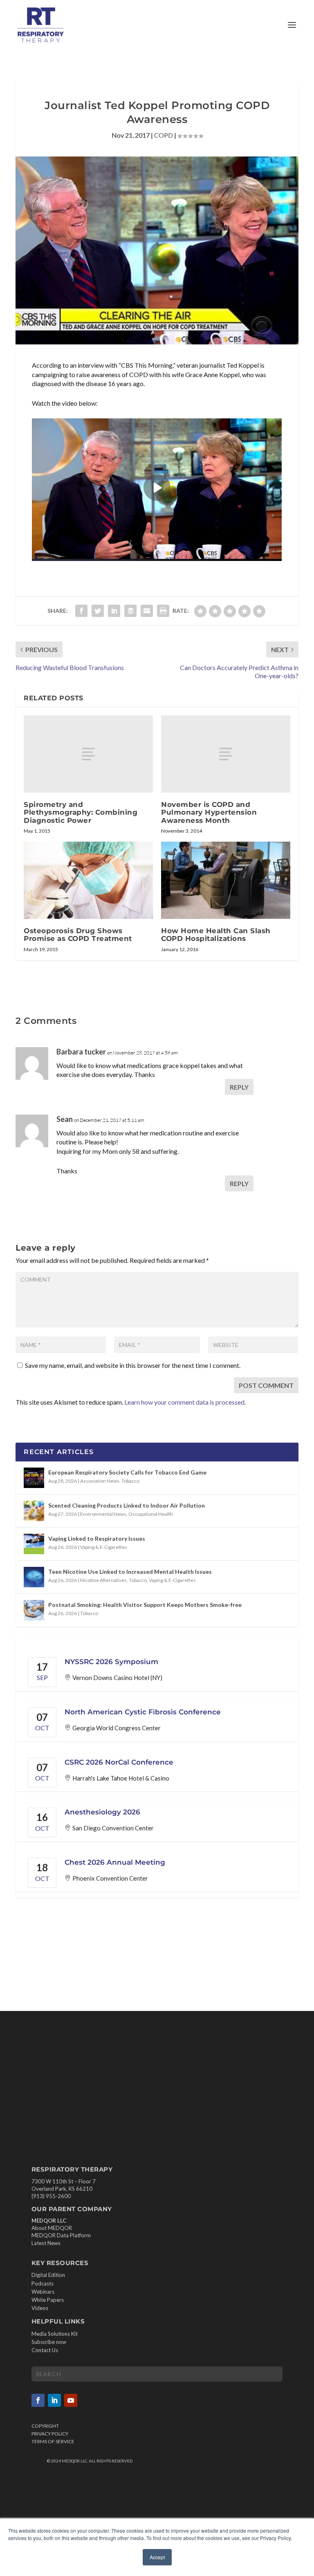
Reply (239, 1087)
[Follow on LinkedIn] (54, 2401)
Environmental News (103, 1514)
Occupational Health (151, 1514)
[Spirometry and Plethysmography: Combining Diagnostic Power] (88, 754)
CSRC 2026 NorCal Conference (119, 1762)
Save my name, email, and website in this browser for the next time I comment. (133, 1365)
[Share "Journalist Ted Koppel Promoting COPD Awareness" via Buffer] (130, 611)
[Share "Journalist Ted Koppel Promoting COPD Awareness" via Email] (147, 611)
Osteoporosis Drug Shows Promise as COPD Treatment (78, 935)
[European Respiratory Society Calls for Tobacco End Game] (34, 1478)
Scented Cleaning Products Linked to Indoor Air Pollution (127, 1505)
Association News (100, 1481)
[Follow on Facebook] (38, 2401)
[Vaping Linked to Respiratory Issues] (34, 1544)
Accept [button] (157, 2557)
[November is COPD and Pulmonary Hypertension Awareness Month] (226, 754)
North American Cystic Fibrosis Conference (143, 1712)
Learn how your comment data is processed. (185, 1402)
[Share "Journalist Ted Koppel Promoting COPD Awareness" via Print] (163, 611)
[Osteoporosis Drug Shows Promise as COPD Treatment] (88, 880)
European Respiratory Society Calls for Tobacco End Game (127, 1472)
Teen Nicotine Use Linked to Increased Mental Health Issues (130, 1572)
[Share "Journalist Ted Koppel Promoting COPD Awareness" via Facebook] (81, 611)
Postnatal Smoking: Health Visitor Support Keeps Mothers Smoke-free (145, 1605)
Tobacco (130, 1481)
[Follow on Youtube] (71, 2401)
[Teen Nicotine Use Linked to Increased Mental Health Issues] (34, 1577)
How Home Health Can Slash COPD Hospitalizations (216, 935)
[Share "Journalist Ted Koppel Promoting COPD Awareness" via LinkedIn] (114, 611)
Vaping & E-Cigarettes (104, 1547)
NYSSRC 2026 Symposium (111, 1662)
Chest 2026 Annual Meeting (115, 1862)
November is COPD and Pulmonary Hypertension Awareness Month (209, 812)
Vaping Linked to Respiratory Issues (97, 1538)
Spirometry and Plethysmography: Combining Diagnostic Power (81, 812)
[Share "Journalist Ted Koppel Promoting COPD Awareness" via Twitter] (98, 611)
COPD (164, 135)
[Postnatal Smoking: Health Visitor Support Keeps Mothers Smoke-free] (34, 1610)
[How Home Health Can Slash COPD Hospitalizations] (226, 880)
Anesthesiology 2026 (102, 1812)
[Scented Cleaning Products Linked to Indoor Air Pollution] (34, 1511)
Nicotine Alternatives (103, 1580)
